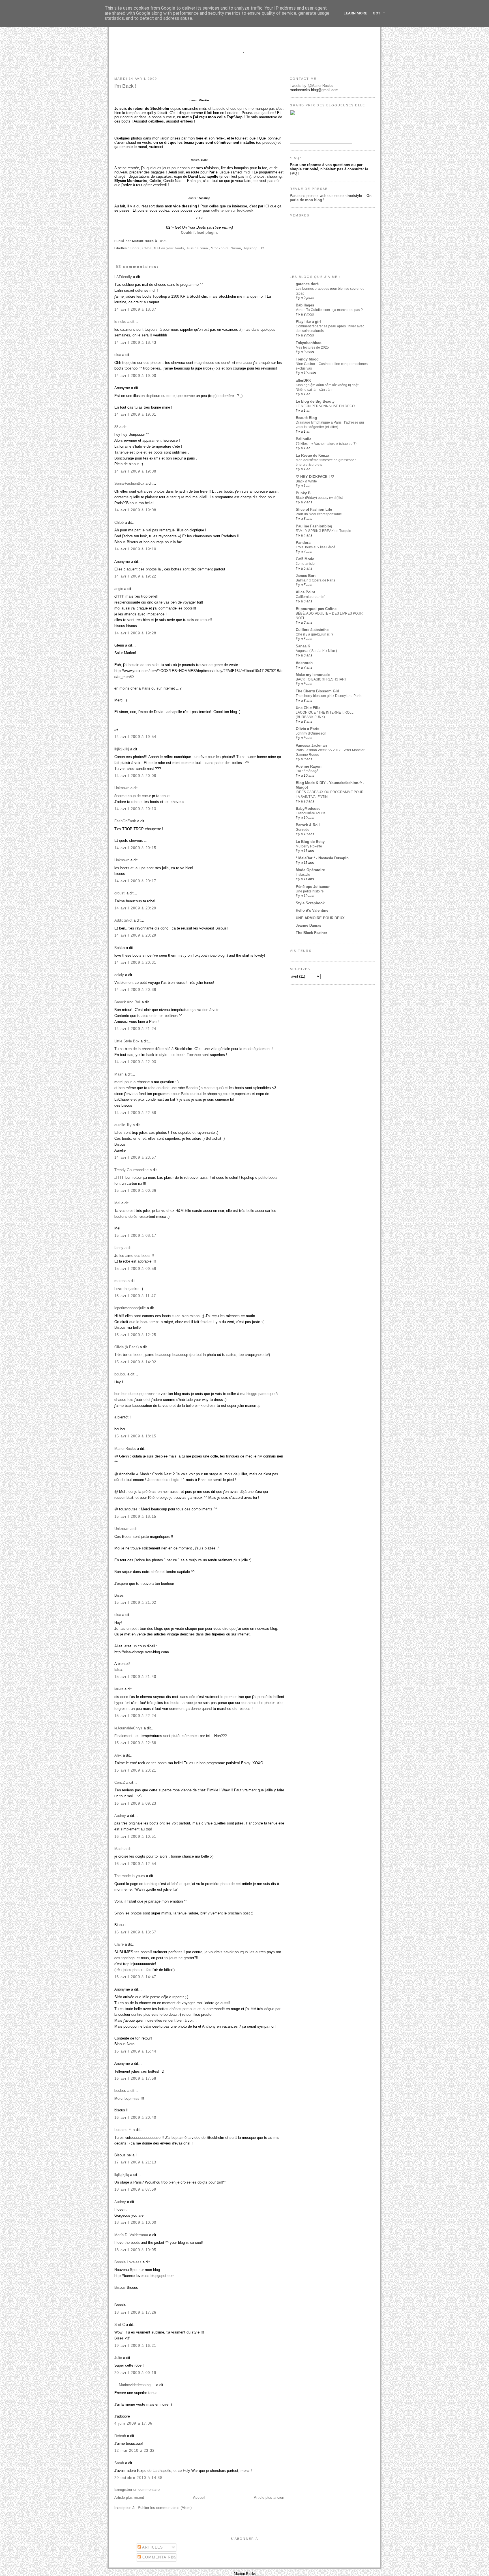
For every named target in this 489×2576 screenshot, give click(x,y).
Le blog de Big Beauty (315, 401)
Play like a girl (308, 322)
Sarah (119, 2463)
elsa (118, 355)
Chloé (147, 248)
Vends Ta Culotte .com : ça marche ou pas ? (329, 310)
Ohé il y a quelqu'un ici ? (315, 634)
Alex (118, 1755)
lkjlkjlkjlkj (122, 749)
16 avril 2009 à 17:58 (135, 2078)
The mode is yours (130, 1876)
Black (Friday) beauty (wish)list (319, 498)
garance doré (307, 284)
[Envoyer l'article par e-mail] (169, 241)
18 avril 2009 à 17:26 (135, 2312)
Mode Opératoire (310, 870)
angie (119, 589)
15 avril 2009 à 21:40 (135, 1677)
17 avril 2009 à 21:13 (135, 2162)
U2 (262, 248)
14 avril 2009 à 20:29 (135, 908)
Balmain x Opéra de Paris (315, 580)
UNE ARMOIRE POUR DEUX (320, 918)
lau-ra (119, 1689)
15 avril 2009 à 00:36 (135, 1191)
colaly (119, 975)
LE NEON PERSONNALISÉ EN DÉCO (325, 406)
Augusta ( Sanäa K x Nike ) (316, 651)
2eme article (305, 564)
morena (120, 1281)
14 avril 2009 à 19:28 (135, 633)
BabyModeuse (308, 809)
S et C (120, 2325)
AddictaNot (123, 920)
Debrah (120, 2436)
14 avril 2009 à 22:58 (135, 1113)
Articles (152, 2547)
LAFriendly (123, 277)
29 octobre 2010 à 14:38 (138, 2478)
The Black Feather (311, 933)
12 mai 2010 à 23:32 (135, 2451)
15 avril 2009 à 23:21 (135, 1770)
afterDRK (303, 380)
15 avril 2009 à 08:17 (135, 1236)
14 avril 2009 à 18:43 (135, 343)
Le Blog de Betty (310, 842)
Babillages (305, 305)
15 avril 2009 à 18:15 (135, 1436)
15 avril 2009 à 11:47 (135, 1296)
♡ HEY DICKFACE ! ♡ (315, 477)
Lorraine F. (123, 2130)
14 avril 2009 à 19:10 (135, 549)
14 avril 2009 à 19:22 (135, 576)
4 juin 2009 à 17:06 (133, 2423)
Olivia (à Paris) (126, 1347)
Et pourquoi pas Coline (316, 609)
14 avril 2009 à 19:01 (135, 414)
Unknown (122, 788)
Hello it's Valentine (312, 910)
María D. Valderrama (131, 2235)
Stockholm (220, 248)
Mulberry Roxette (309, 846)
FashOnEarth (125, 821)
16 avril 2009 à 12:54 (135, 1864)
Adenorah (304, 663)
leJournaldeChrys (128, 1728)
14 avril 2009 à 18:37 (135, 309)
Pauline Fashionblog (314, 526)
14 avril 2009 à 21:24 (135, 1029)
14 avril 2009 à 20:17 (135, 881)
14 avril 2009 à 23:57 (135, 1157)
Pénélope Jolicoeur (313, 887)
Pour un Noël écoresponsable (319, 514)
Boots (135, 248)
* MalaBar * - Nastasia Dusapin (322, 858)
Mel (117, 1203)
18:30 (163, 241)
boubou (120, 1374)
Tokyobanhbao (309, 343)
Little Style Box (127, 1041)
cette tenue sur (232, 210)
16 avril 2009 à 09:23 (135, 1803)
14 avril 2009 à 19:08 (135, 471)
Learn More (355, 13)
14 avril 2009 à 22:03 (135, 1062)
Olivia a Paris (307, 729)
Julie (118, 2358)
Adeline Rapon (309, 766)
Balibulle (304, 439)
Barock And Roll (127, 1002)
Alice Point (305, 592)
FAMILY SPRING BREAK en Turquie (323, 531)
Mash (119, 1074)
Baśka (120, 948)
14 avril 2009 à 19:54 (135, 737)
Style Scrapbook (310, 903)
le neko (120, 322)
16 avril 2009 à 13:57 (135, 1932)
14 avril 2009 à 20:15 (135, 848)
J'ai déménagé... (308, 771)
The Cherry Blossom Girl (318, 691)
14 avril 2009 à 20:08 (135, 776)
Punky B (303, 493)
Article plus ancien (269, 2497)
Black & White (306, 481)
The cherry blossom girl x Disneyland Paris (329, 696)
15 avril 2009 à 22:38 (135, 1743)
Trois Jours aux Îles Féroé (316, 547)
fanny (119, 1248)
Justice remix (198, 248)
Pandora (303, 543)
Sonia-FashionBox (129, 483)
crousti (120, 893)
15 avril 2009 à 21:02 (135, 1603)
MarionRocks (125, 1449)
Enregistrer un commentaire (137, 2490)
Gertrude (303, 830)
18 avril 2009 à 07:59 (135, 2189)
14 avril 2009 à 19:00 (135, 376)
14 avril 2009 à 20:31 (135, 962)
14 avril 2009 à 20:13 (135, 809)
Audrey (120, 1816)
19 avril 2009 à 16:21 (135, 2346)
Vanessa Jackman (311, 745)
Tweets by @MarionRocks (311, 86)
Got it (379, 13)
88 (116, 427)
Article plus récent (129, 2497)
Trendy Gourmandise (131, 1170)
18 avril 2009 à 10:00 (135, 2222)
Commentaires (159, 2557)
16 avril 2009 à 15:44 (135, 2051)
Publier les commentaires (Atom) (165, 2508)
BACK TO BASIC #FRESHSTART (321, 679)
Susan (236, 248)
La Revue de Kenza (312, 455)
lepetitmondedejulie (130, 1308)
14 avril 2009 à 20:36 (135, 990)
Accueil (199, 2497)
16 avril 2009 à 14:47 (135, 1977)
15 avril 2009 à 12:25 (135, 1335)
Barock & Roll (308, 825)
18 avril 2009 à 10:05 (135, 2250)
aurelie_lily (123, 1125)
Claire (119, 1944)
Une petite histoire (310, 891)
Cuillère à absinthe (312, 630)
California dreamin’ (310, 597)
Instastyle (303, 875)
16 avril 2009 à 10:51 (135, 1837)
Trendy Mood (307, 359)
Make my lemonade (313, 675)
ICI (267, 206)
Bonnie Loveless (128, 2262)
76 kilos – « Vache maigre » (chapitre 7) (326, 444)
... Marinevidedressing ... (135, 2385)
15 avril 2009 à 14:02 (135, 1362)
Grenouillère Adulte (311, 813)
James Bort (306, 576)
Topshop (250, 248)
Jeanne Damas (308, 925)
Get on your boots (169, 248)
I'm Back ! (125, 86)
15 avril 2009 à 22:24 (135, 1716)
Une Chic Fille (308, 708)
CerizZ (120, 1782)
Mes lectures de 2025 (312, 347)
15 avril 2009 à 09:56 (135, 1269)
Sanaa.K (303, 646)
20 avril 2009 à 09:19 (135, 2373)
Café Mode (305, 559)
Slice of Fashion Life (314, 509)
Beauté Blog (306, 418)
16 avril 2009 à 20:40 (135, 2117)
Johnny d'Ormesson (311, 733)
